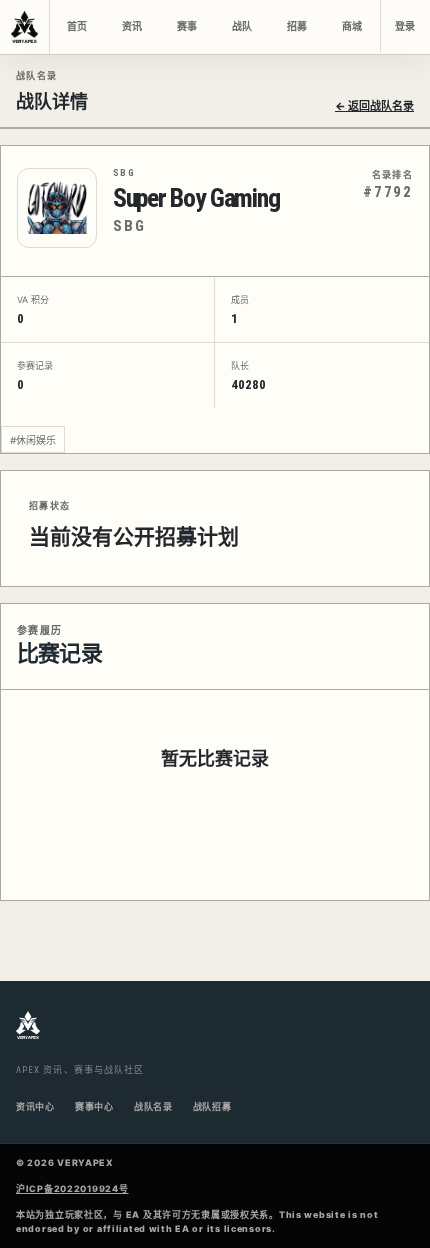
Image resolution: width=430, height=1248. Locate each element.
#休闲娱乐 (33, 440)
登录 (405, 26)
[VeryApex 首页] (25, 27)
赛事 (187, 26)
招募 (297, 26)
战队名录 (153, 1106)
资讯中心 (35, 1106)
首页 (77, 26)
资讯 (132, 26)
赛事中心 (94, 1106)
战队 (242, 26)
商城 (352, 26)
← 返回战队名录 (374, 106)
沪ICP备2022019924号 (72, 1188)
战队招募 (212, 1106)
